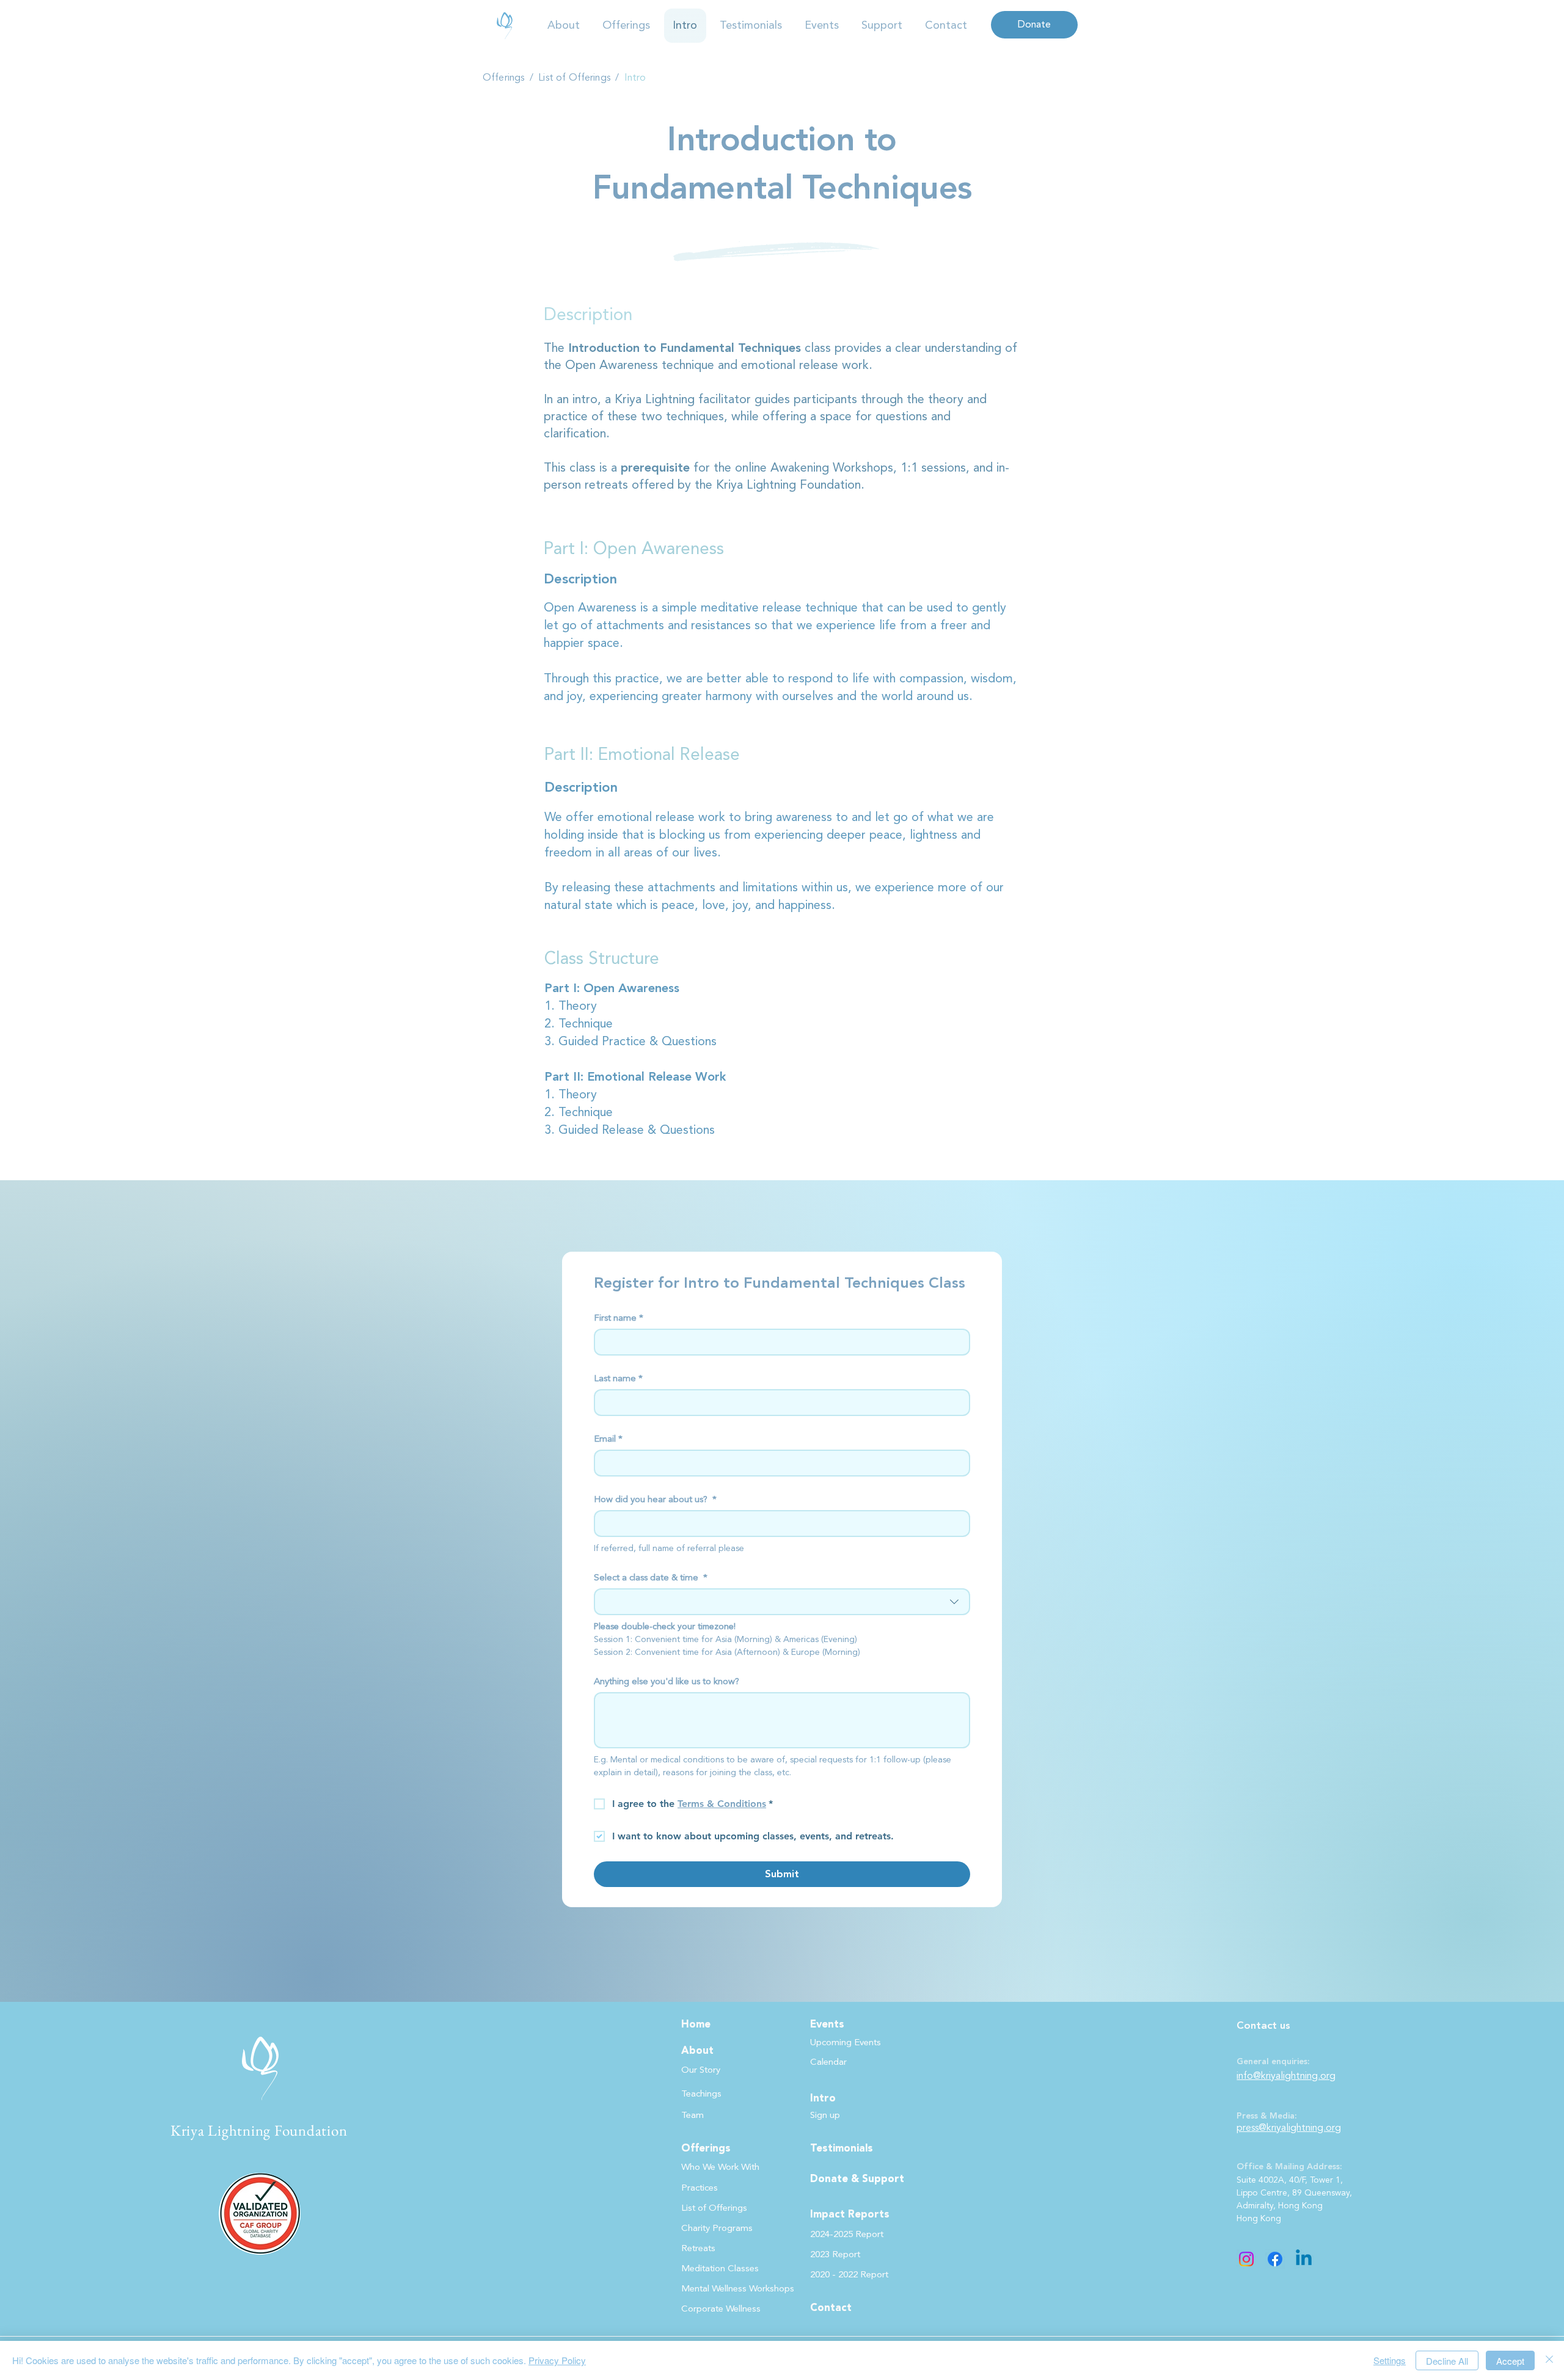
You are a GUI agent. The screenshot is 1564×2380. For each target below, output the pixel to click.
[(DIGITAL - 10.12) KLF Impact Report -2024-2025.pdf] (505, 25)
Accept (1510, 2361)
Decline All (1447, 2361)
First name (619, 1318)
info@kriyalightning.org (1286, 2076)
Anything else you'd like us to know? (667, 1682)
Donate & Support (857, 2179)
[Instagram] (1246, 2259)
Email (608, 1439)
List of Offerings (576, 78)
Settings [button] (1390, 2360)
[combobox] (782, 1602)
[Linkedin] (1304, 2259)
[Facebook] (1275, 2259)
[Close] (1549, 2360)
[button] (564, 26)
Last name (618, 1379)
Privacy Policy (557, 2360)
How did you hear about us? (655, 1500)
